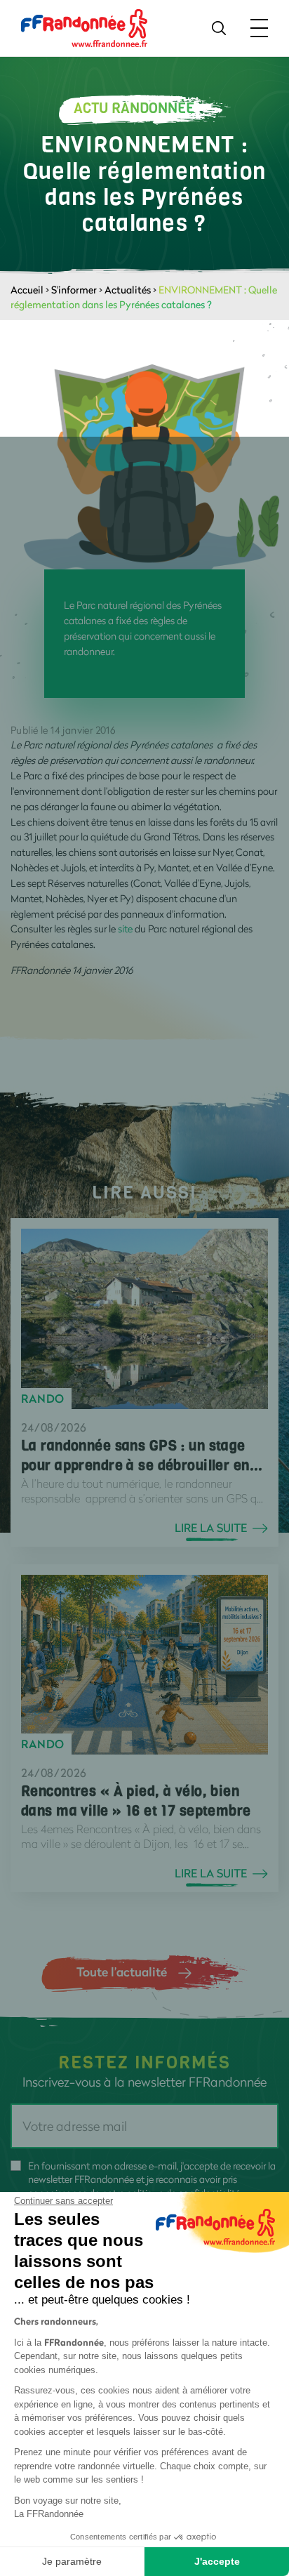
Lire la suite (211, 1528)
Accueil (27, 290)
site (125, 929)
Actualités (128, 290)
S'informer (74, 290)
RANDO (43, 1399)
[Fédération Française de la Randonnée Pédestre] (84, 27)
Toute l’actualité (122, 1971)
